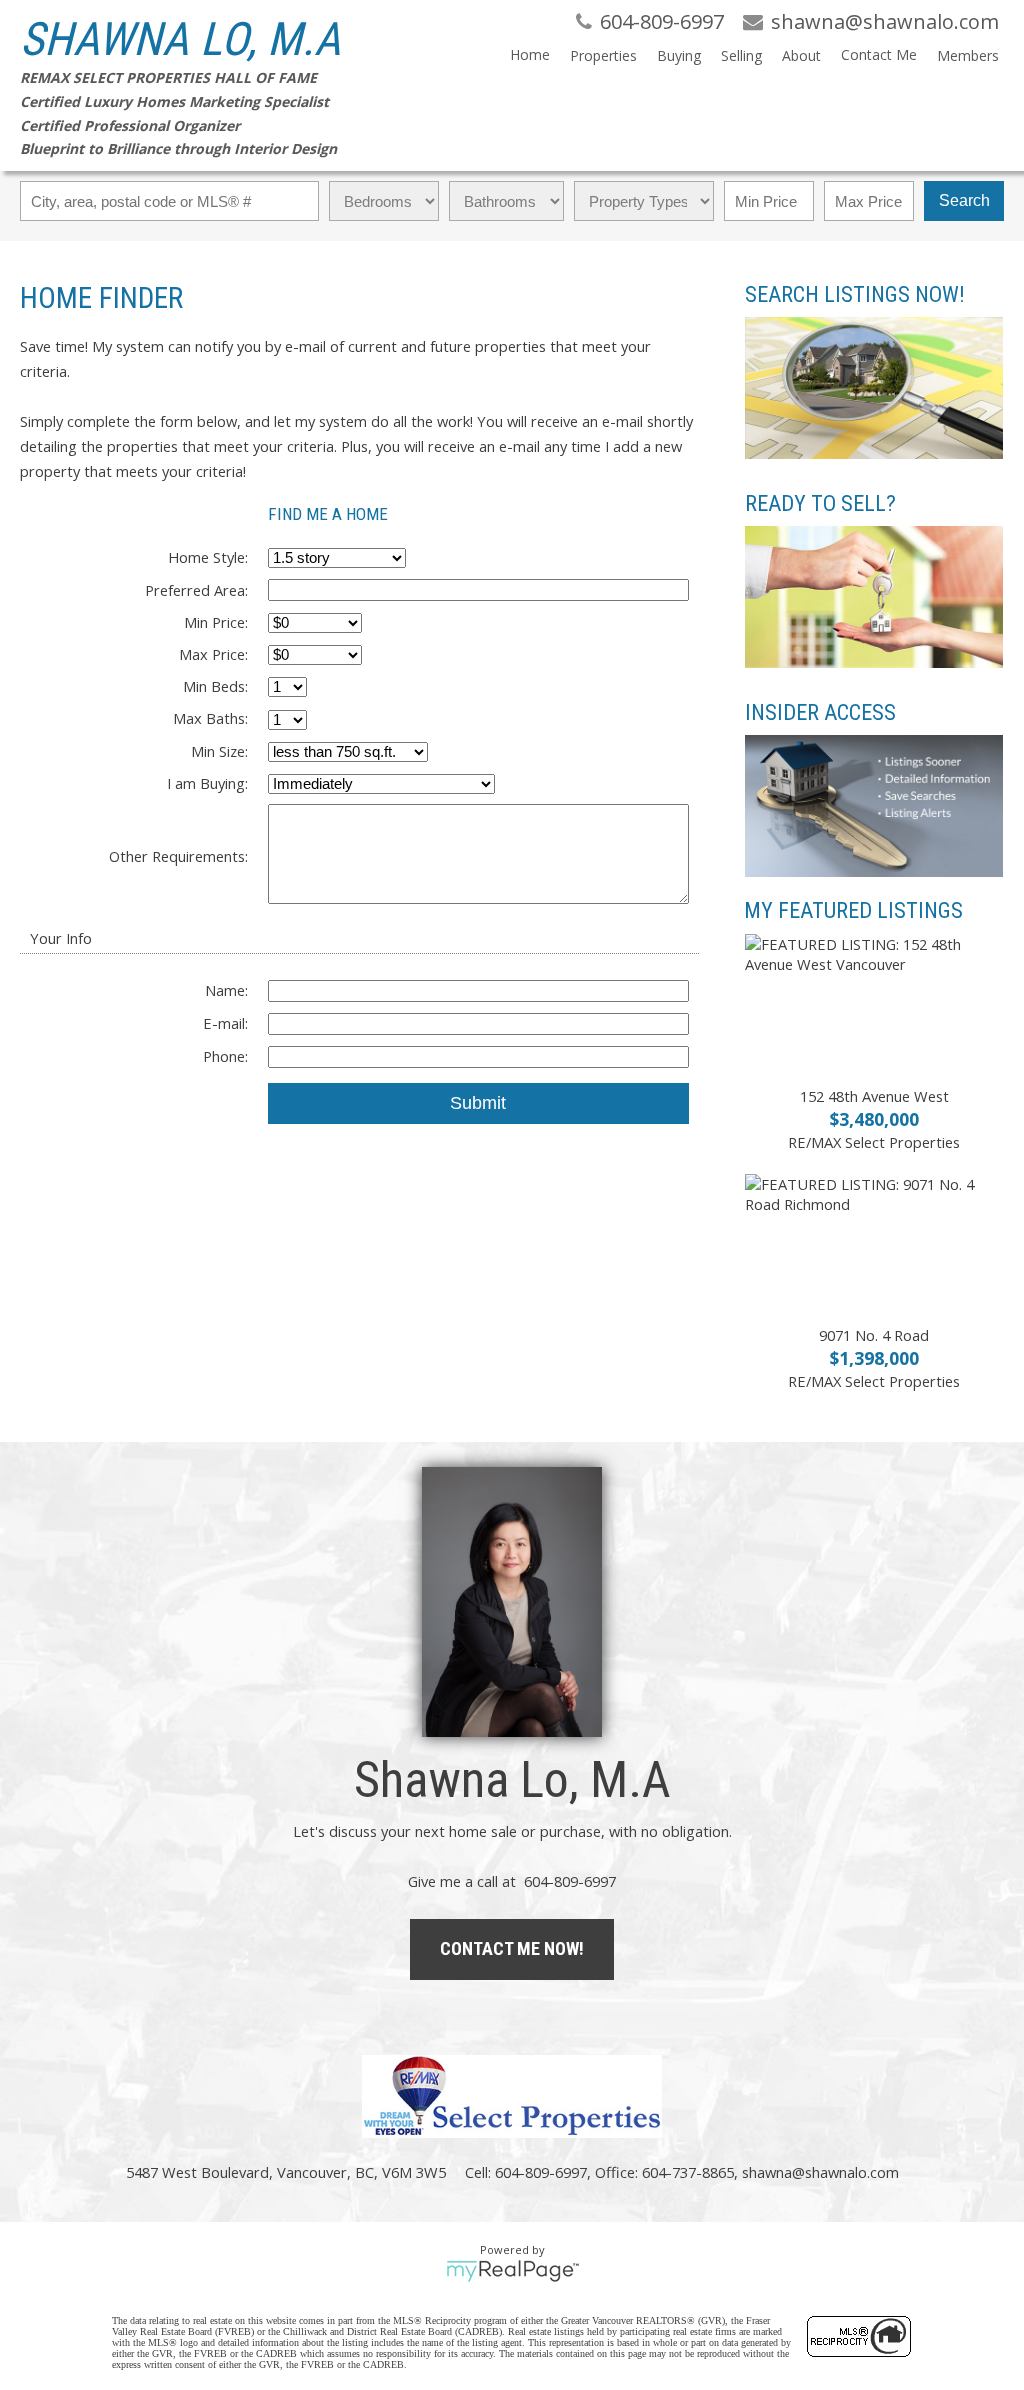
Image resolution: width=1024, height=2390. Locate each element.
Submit (478, 1103)
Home (530, 54)
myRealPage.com (512, 2271)
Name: (226, 990)
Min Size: (219, 751)
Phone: (225, 1056)
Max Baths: (210, 718)
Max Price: (213, 654)
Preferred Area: (196, 590)
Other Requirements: (178, 856)
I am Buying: (207, 783)
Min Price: (216, 622)
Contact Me (879, 54)
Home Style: (208, 557)
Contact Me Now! (512, 1948)
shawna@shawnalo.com (820, 2172)
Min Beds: (215, 686)
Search (964, 200)
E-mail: (225, 1023)
